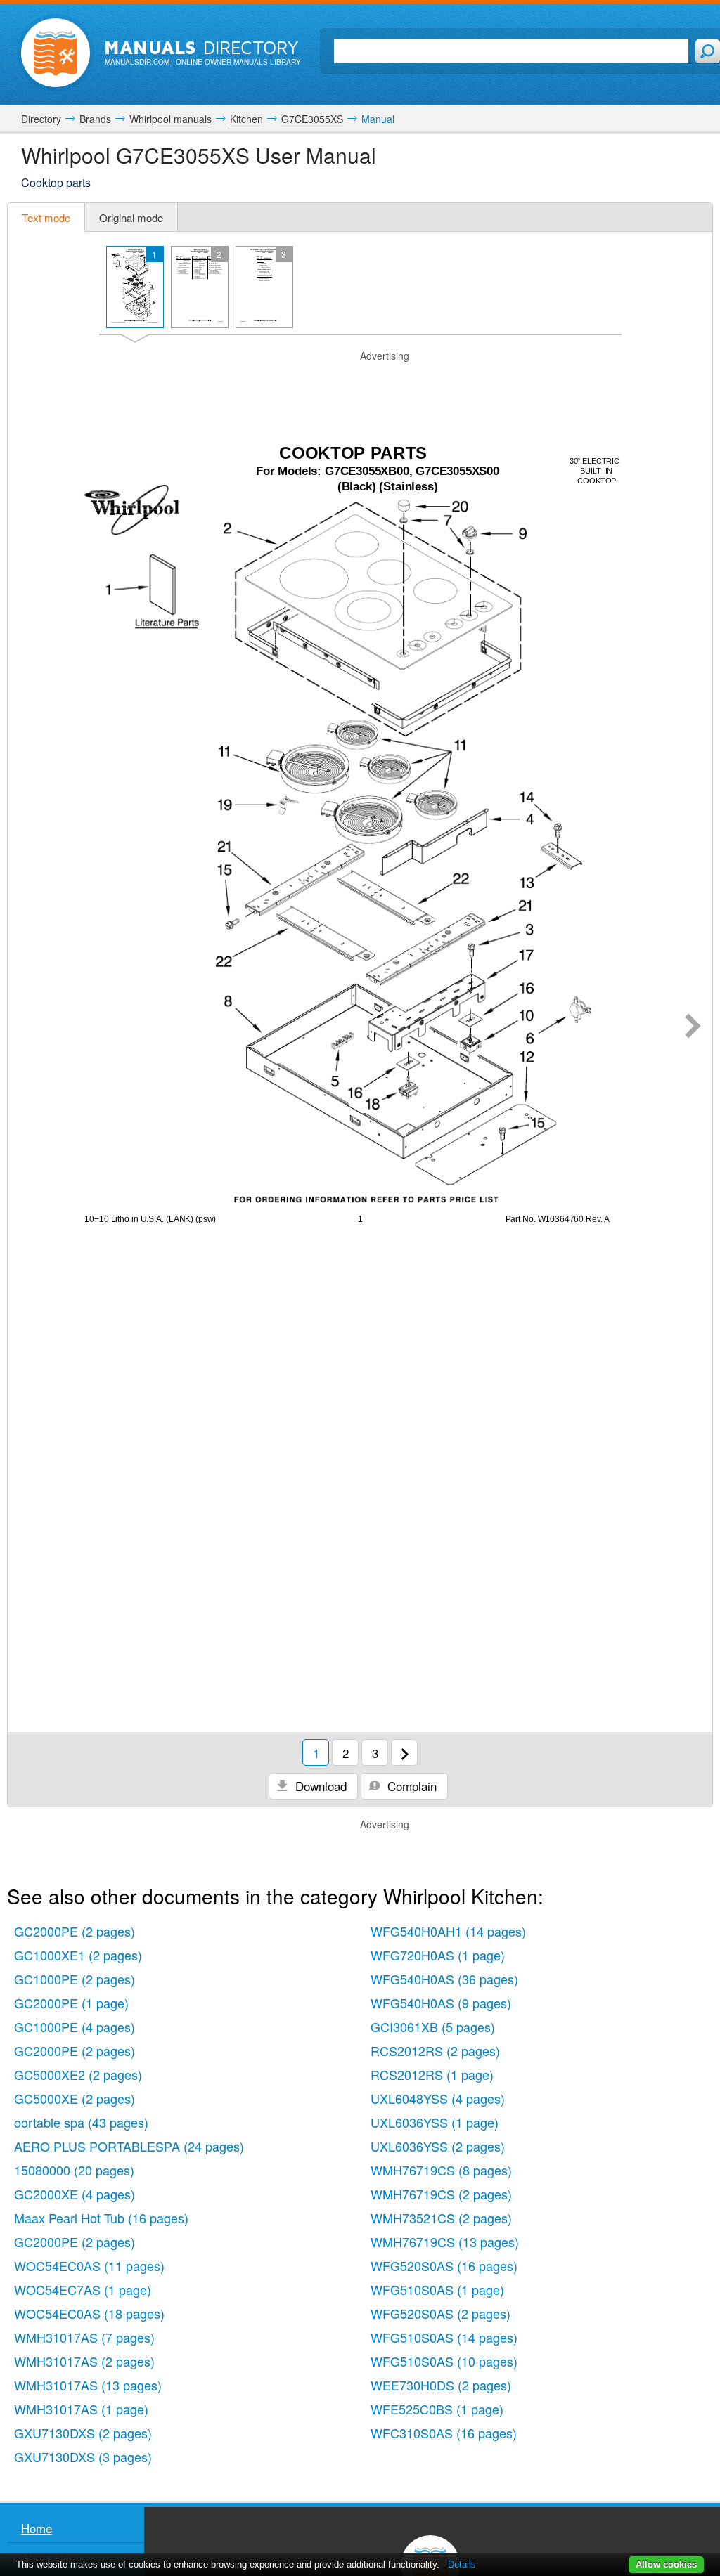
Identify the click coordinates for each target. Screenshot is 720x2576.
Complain (410, 1786)
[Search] (708, 51)
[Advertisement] (360, 381)
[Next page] (693, 1027)
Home (37, 2528)
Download (319, 1786)
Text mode (46, 217)
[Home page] (56, 53)
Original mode (131, 217)
